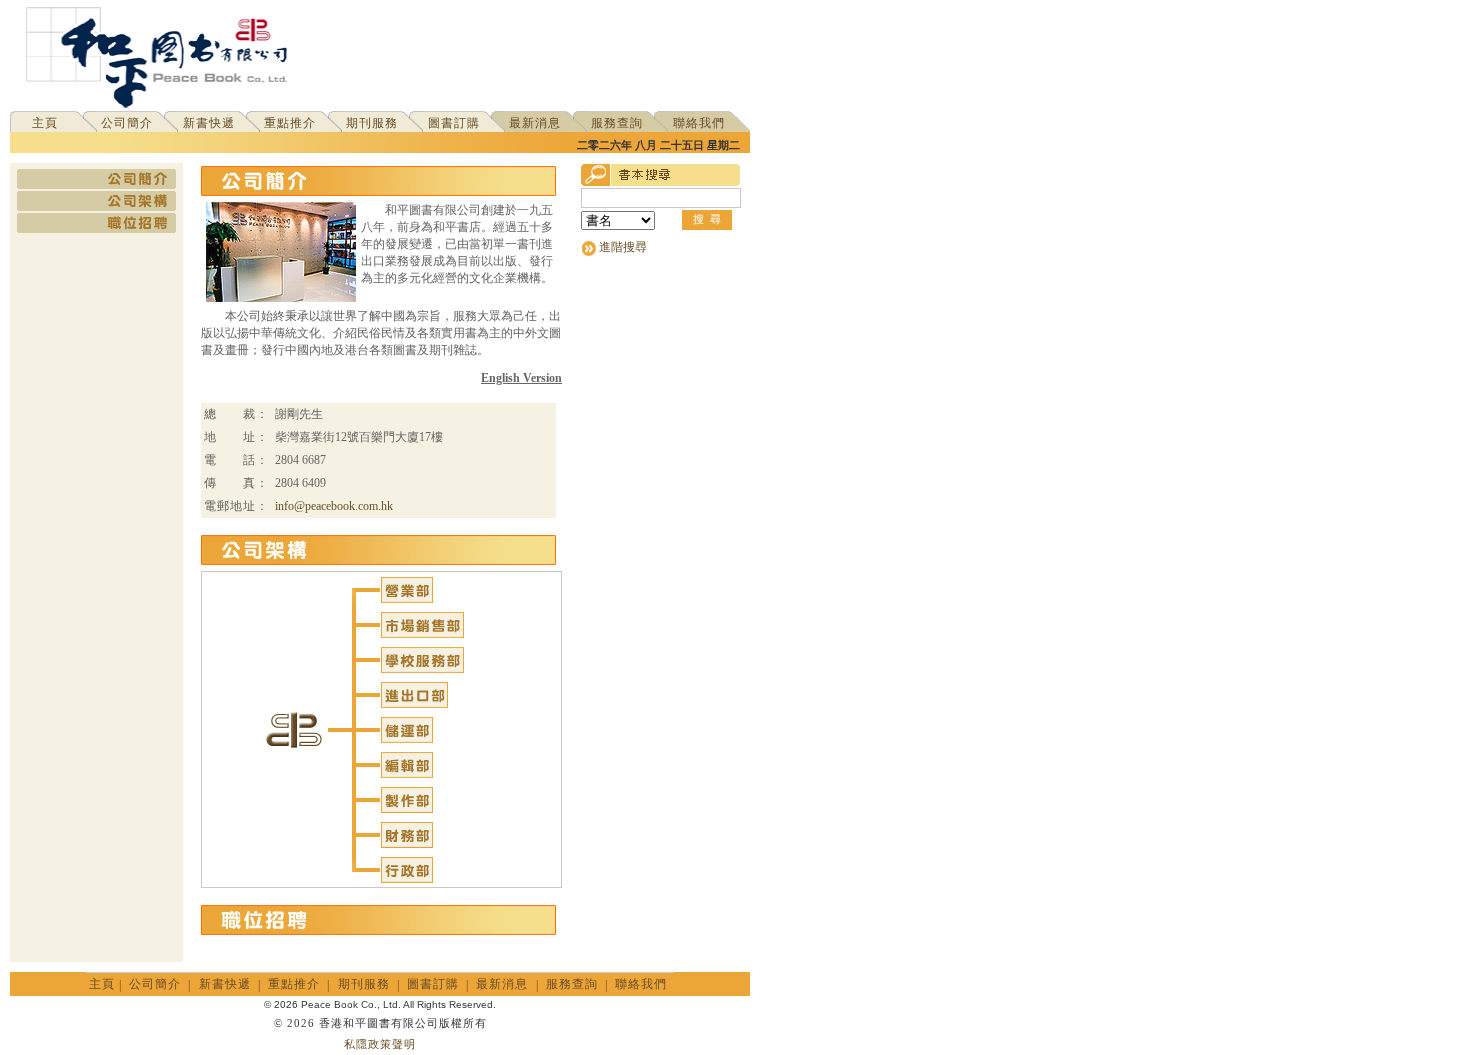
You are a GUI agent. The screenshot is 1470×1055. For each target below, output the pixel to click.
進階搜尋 (623, 247)
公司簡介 (127, 123)
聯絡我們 (699, 123)
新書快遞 (209, 123)
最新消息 (535, 123)
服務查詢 (617, 123)
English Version (521, 378)
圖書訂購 (454, 123)
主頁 (45, 123)
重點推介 (290, 123)
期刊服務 (372, 123)
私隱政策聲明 (380, 1044)
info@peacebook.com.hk (334, 506)
